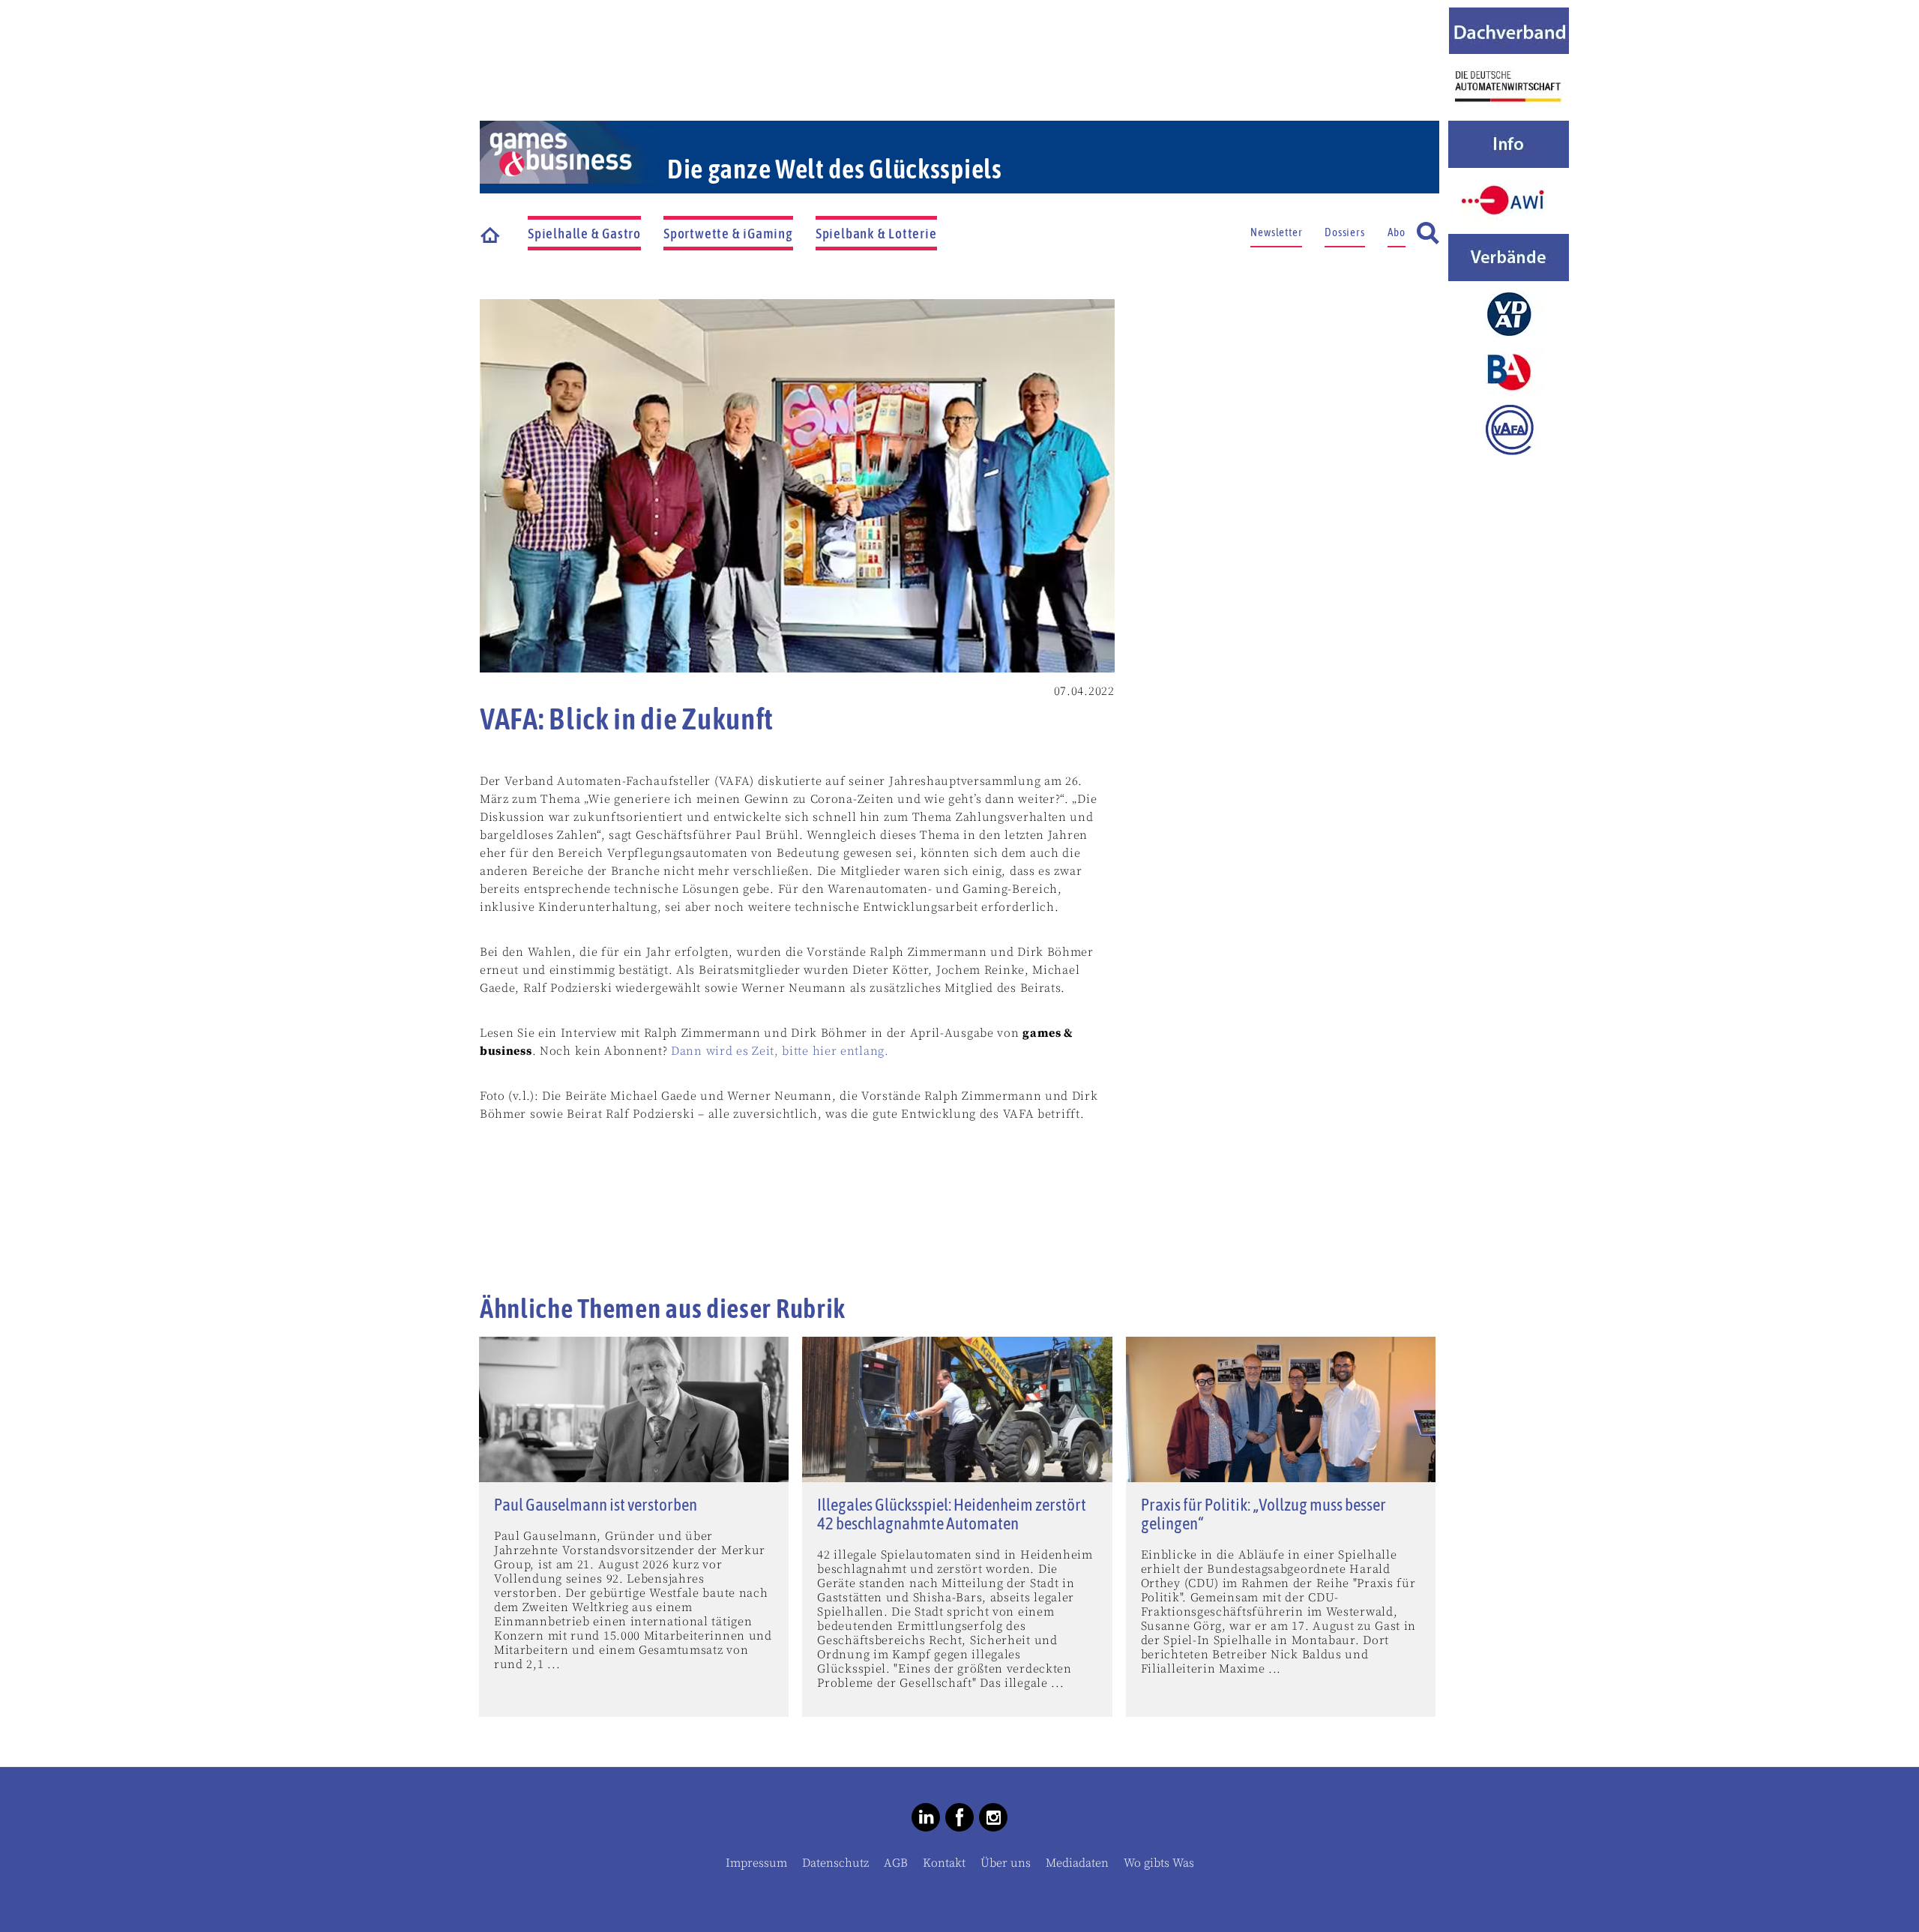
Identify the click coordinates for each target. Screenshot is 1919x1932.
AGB (896, 1863)
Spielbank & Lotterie (876, 233)
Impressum (756, 1863)
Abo (1397, 232)
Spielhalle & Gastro (584, 233)
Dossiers (1344, 232)
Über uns (1006, 1863)
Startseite (491, 234)
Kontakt (944, 1863)
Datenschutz (835, 1863)
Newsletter (1276, 232)
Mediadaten (1077, 1863)
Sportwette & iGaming (728, 233)
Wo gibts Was (1159, 1863)
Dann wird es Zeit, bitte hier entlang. (780, 1051)
